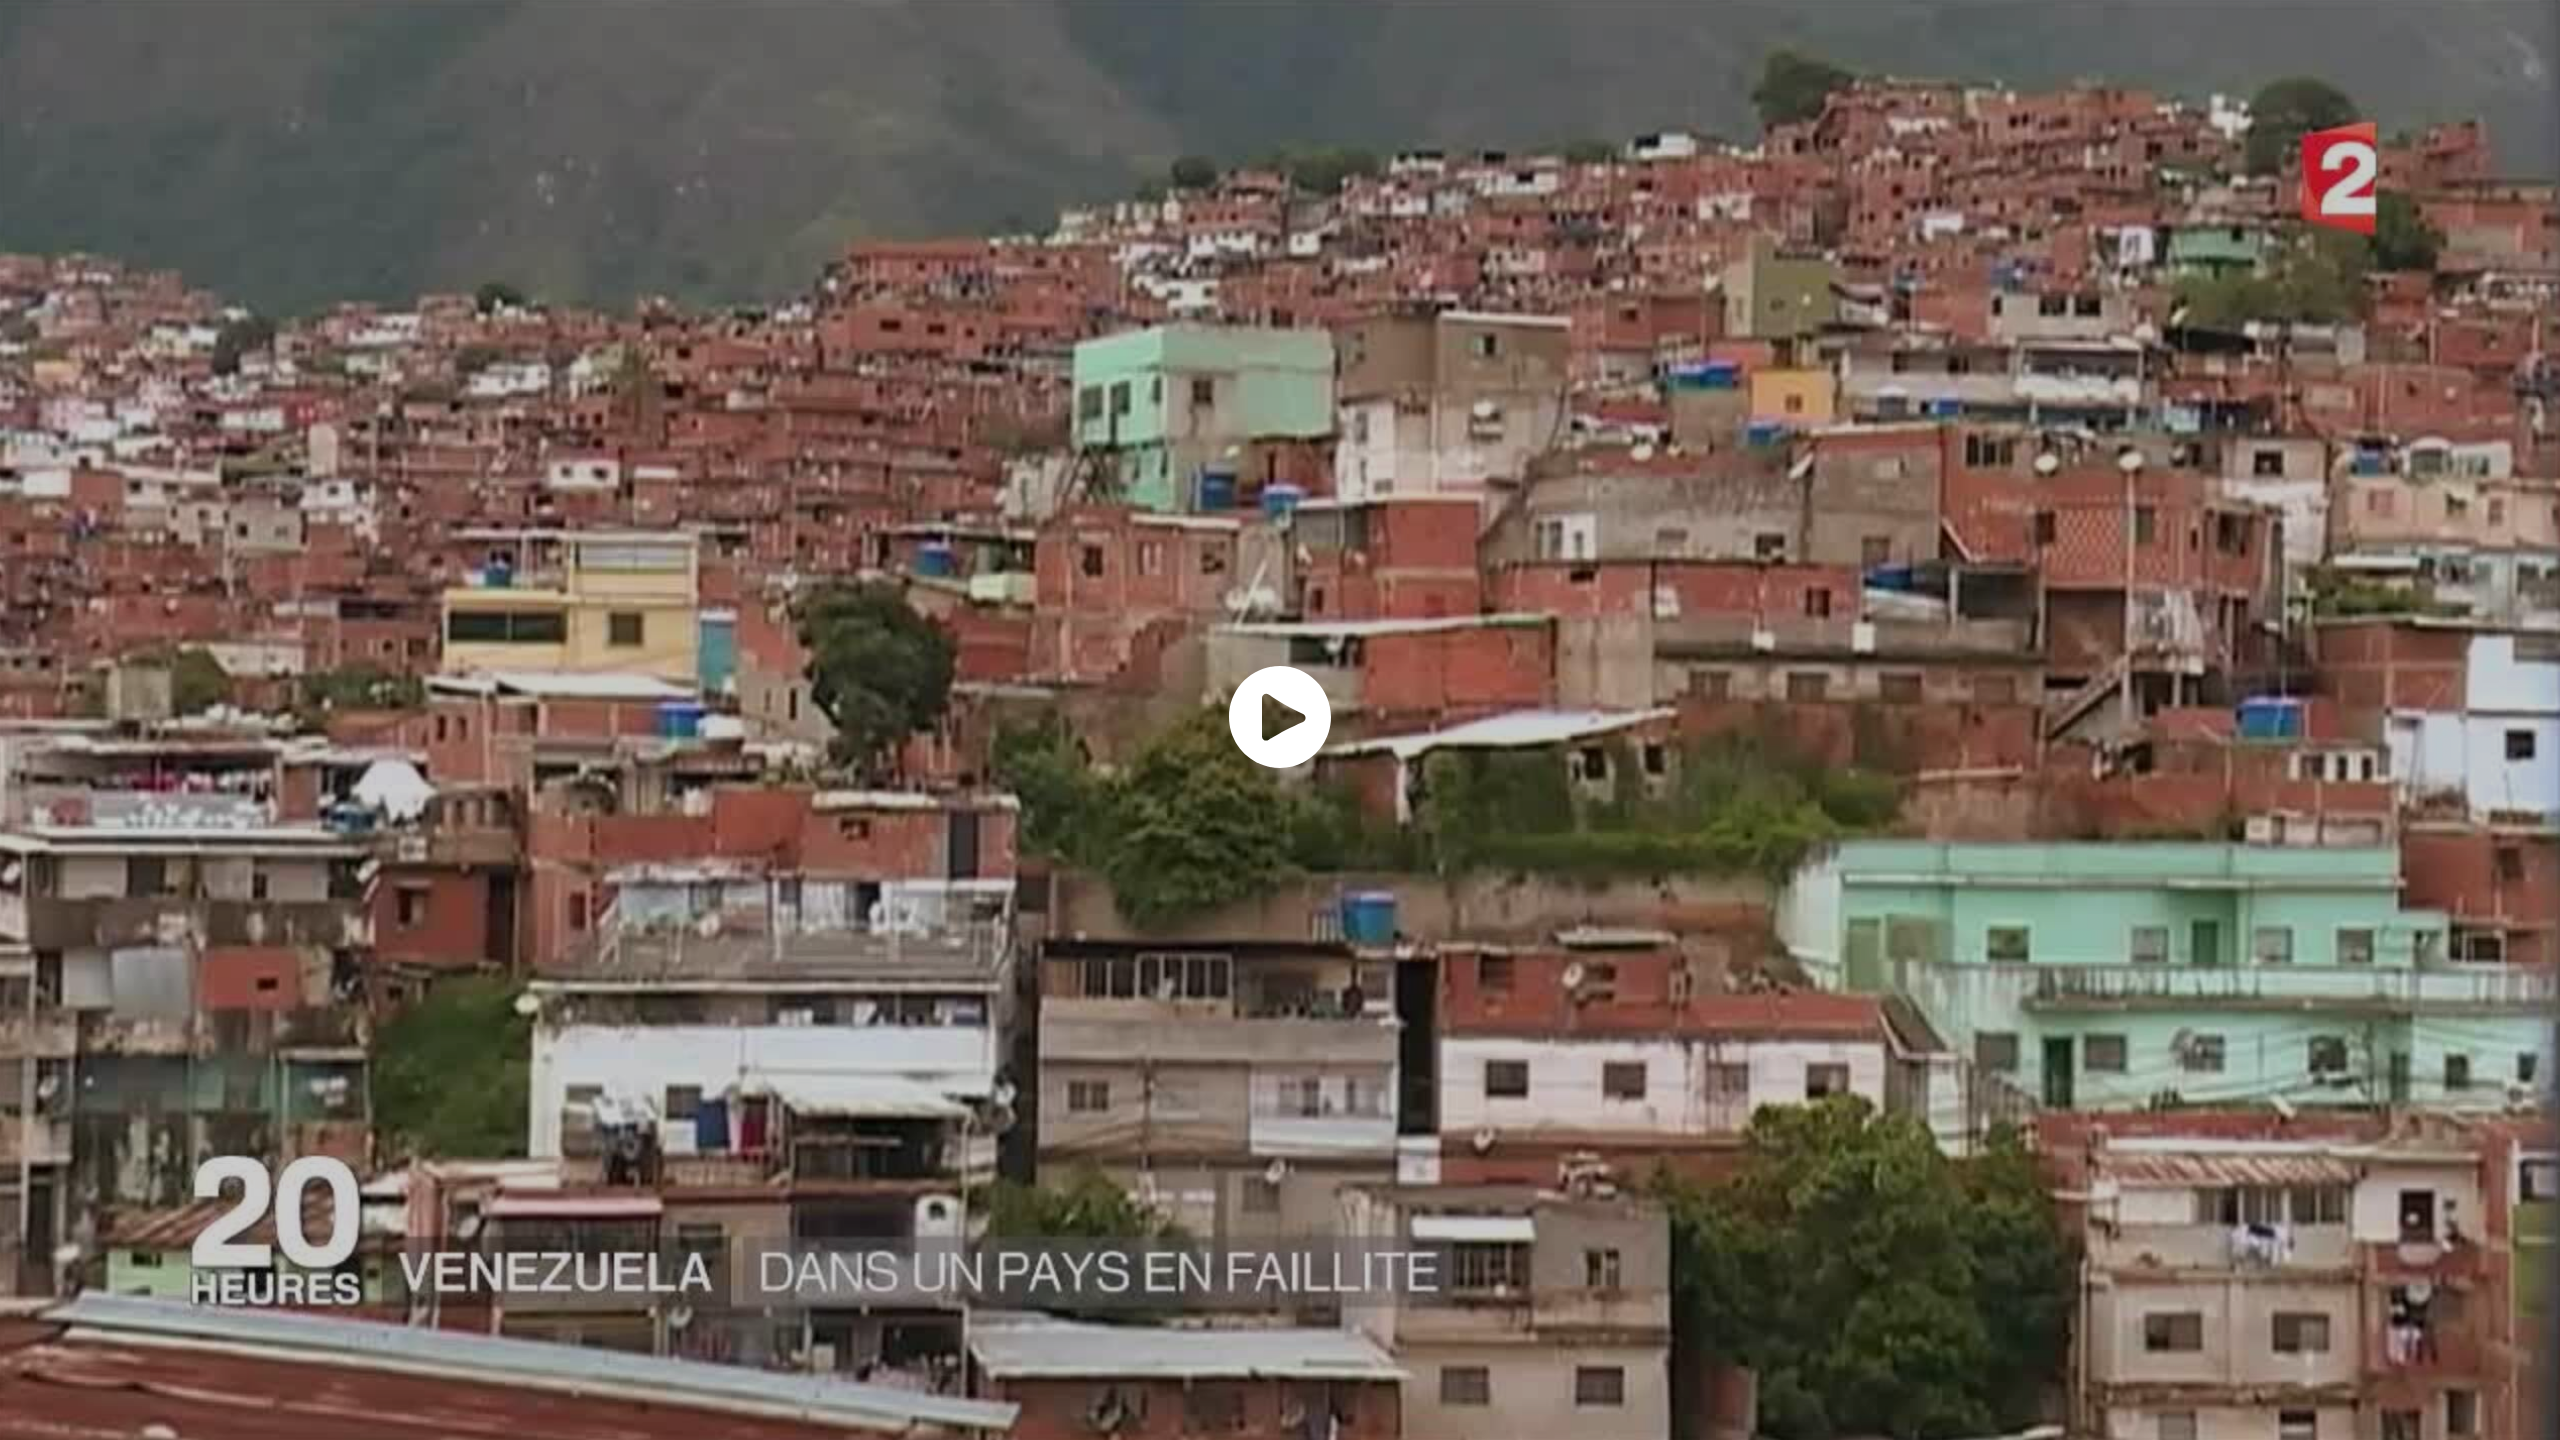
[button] (1280, 717)
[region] (1280, 720)
